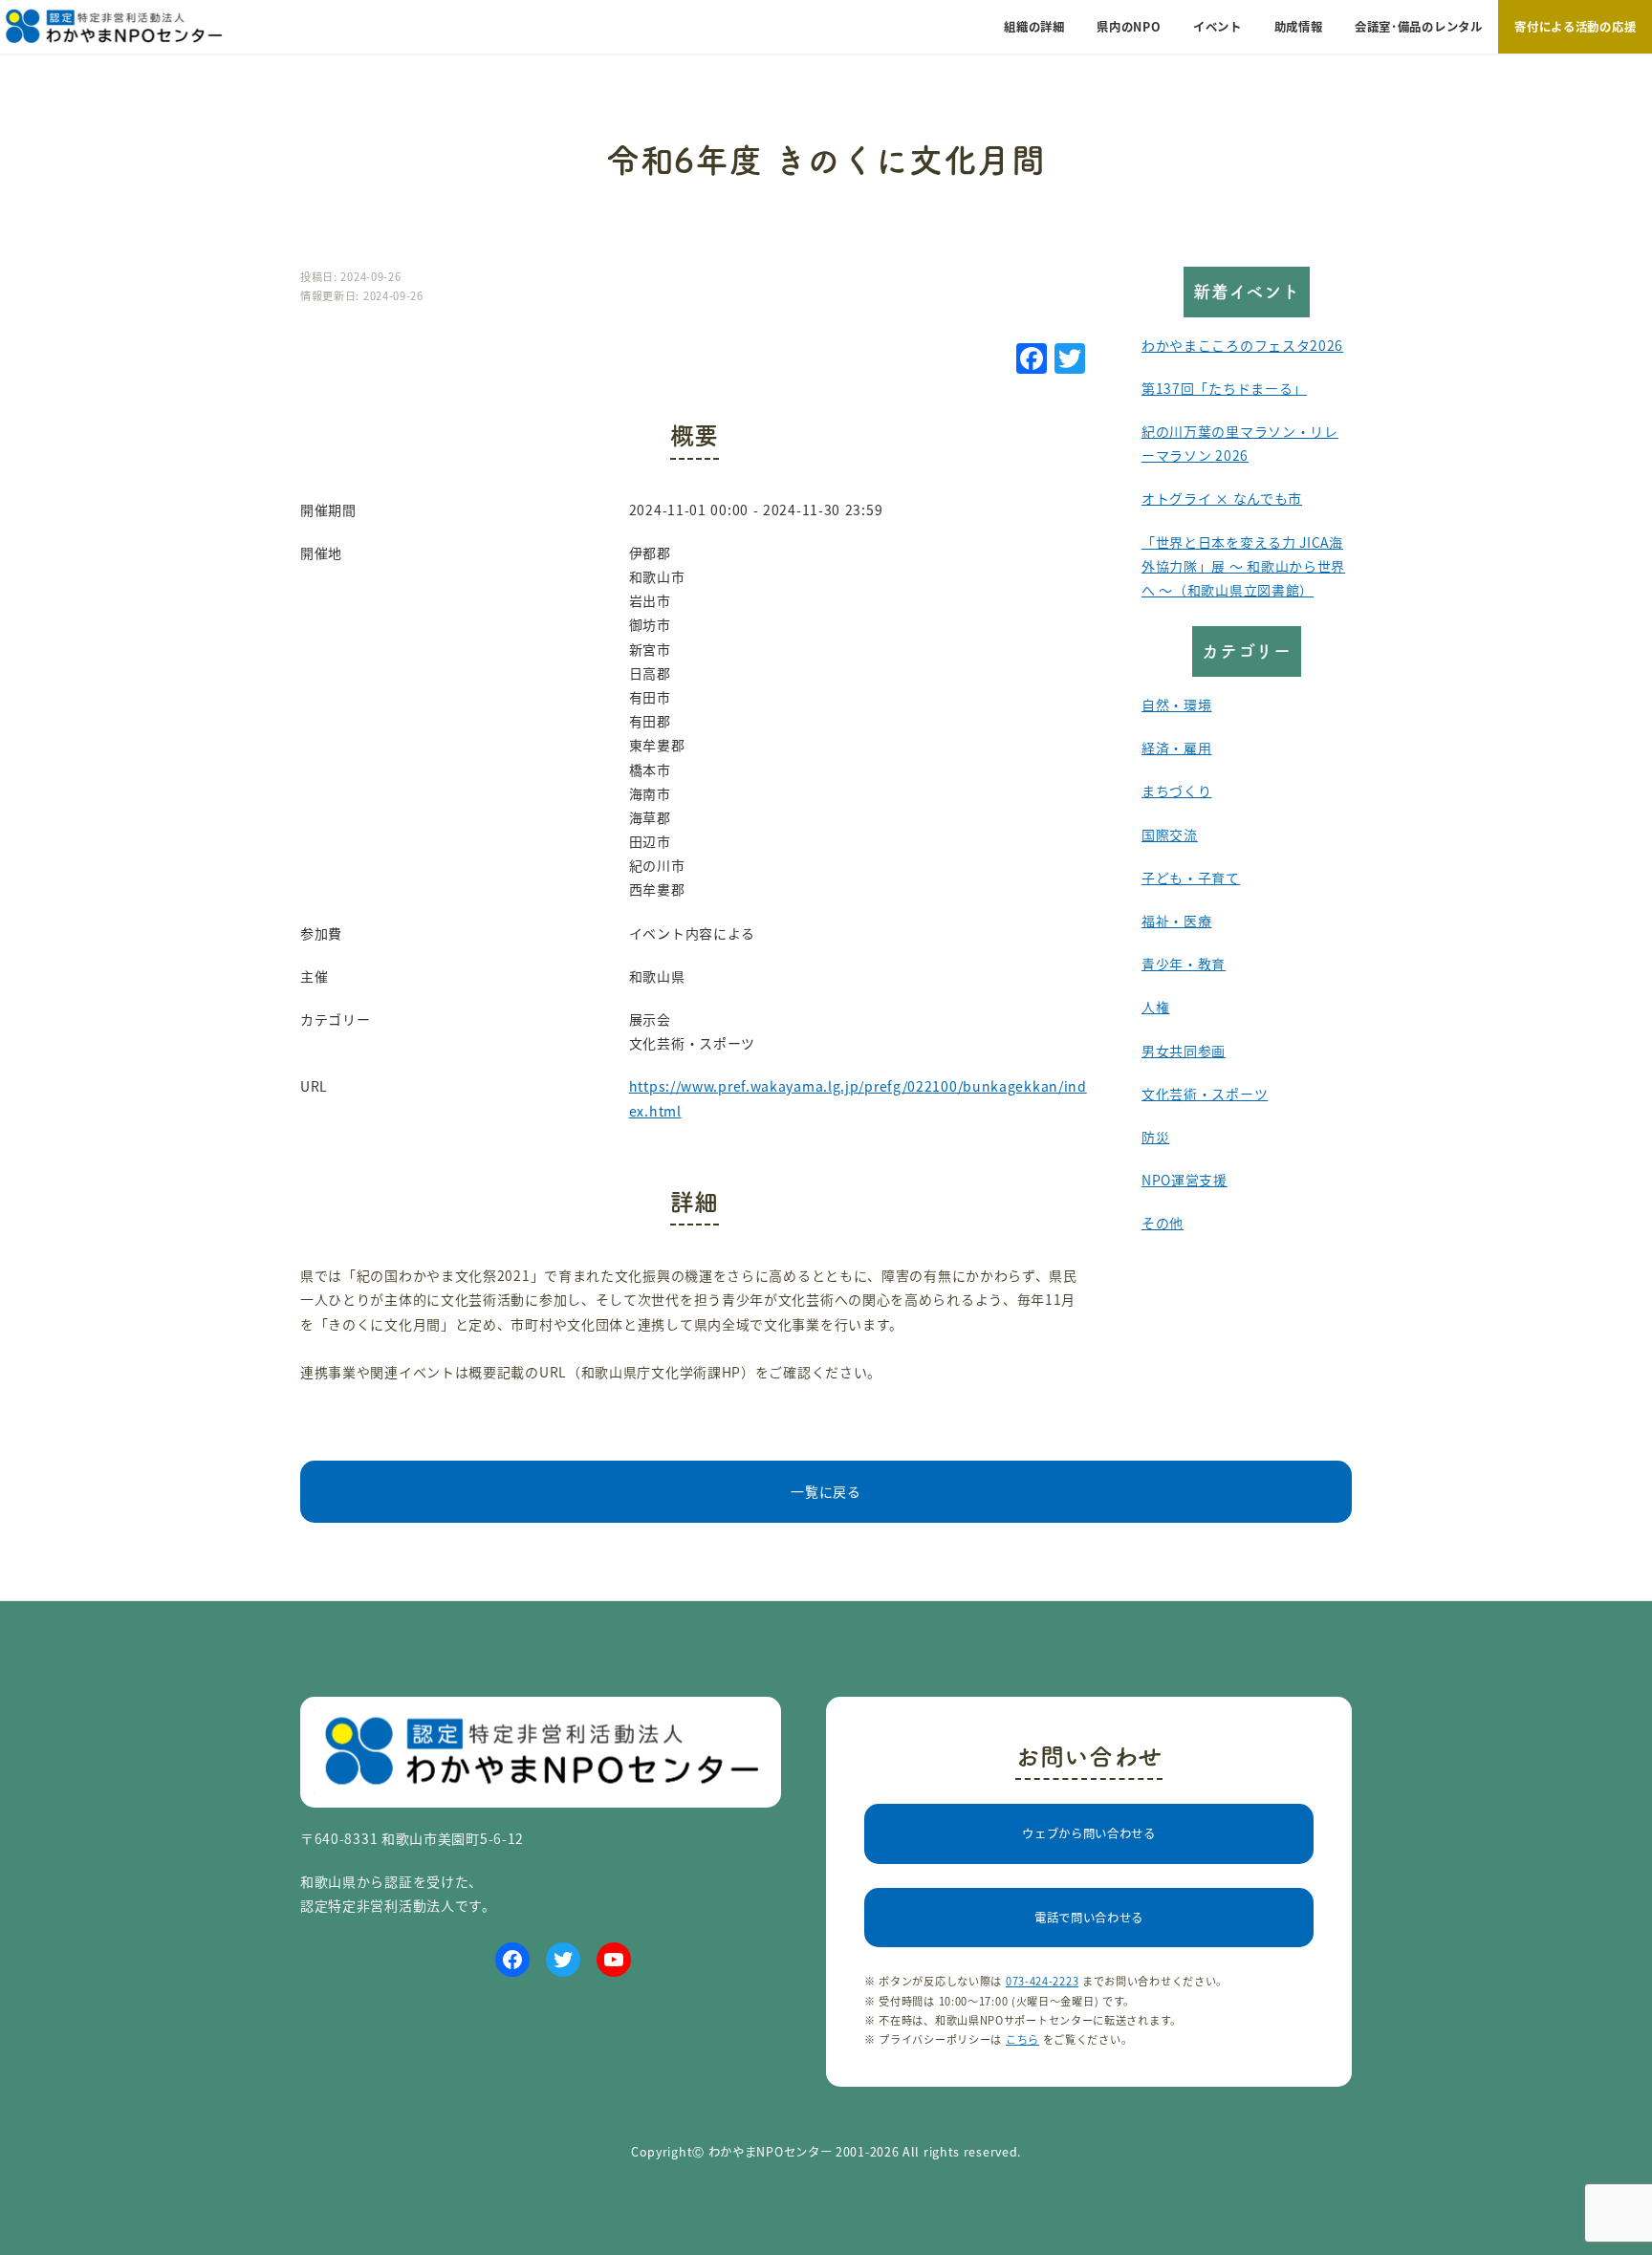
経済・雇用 (1177, 748)
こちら (1022, 2039)
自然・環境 (1177, 705)
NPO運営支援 (1185, 1180)
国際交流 (1170, 835)
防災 (1155, 1137)
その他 (1163, 1223)
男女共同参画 (1184, 1051)
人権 (1155, 1007)
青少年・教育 (1184, 964)
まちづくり (1177, 791)
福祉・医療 (1177, 921)
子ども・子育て (1191, 878)
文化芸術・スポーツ (1205, 1094)
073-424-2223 (1042, 1981)
